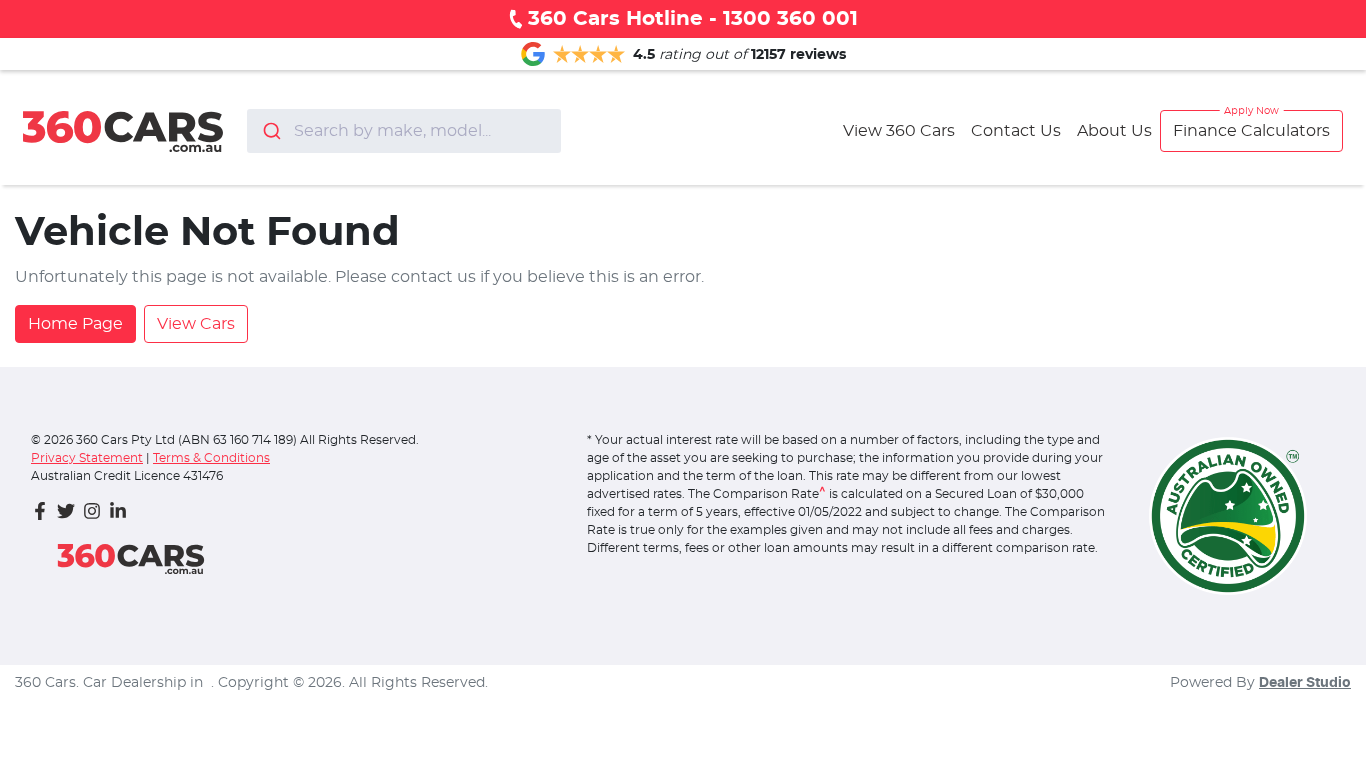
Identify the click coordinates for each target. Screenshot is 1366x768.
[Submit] (270, 131)
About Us (1114, 131)
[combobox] (404, 131)
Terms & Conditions (211, 458)
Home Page (75, 324)
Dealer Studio (1305, 683)
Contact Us (1016, 131)
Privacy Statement (87, 458)
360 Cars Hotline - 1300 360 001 (693, 19)
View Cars (196, 324)
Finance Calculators (1251, 131)
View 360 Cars (899, 131)
